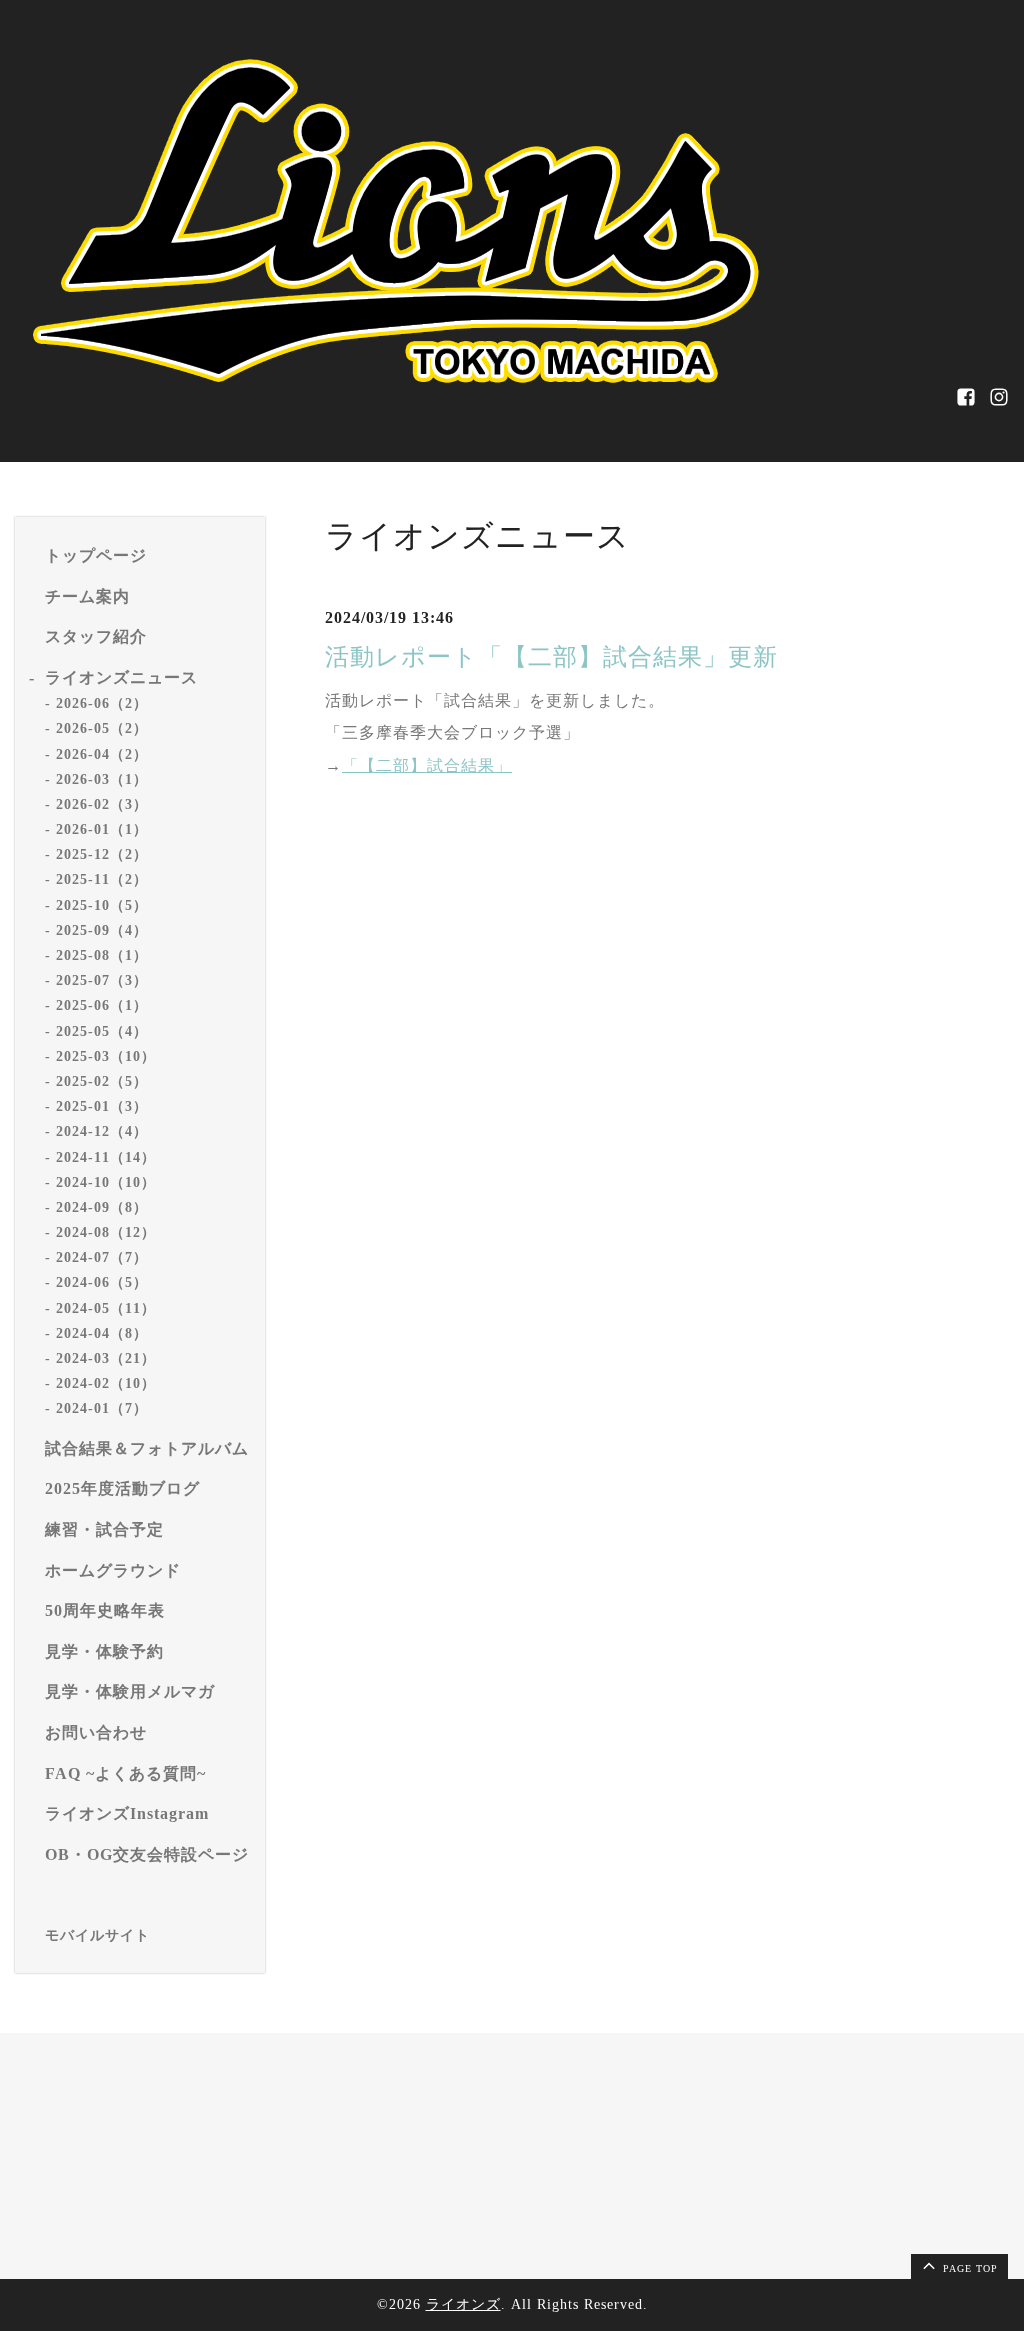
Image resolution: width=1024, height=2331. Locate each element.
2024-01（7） (102, 1408)
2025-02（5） (102, 1081)
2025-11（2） (102, 879)
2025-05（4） (102, 1031)
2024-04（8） (102, 1333)
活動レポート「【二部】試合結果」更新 (551, 657)
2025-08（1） (102, 955)
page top (968, 2268)
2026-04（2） (102, 754)
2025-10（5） (102, 905)
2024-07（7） (102, 1257)
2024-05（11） (106, 1308)
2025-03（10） (106, 1056)
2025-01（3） (102, 1106)
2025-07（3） (102, 980)
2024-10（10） (106, 1182)
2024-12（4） (102, 1131)
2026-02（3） (102, 804)
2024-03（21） (106, 1358)
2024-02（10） (106, 1383)
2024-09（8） (102, 1207)
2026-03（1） (102, 779)
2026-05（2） (102, 728)
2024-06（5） (102, 1282)
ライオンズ (463, 2304)
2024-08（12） (106, 1232)
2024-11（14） (106, 1157)
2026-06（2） (102, 703)
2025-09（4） (102, 930)
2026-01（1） (102, 829)
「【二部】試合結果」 (427, 765)
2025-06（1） (102, 1005)
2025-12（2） (102, 854)
